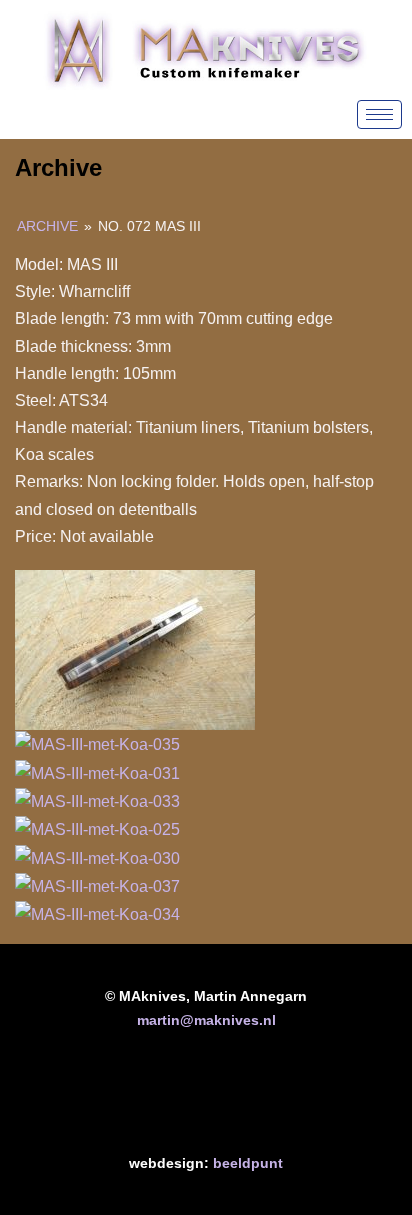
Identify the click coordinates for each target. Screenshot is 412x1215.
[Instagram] (268, 1097)
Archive (47, 226)
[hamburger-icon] (379, 114)
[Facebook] (144, 1097)
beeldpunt (248, 1163)
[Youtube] (206, 1097)
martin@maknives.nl (206, 1020)
